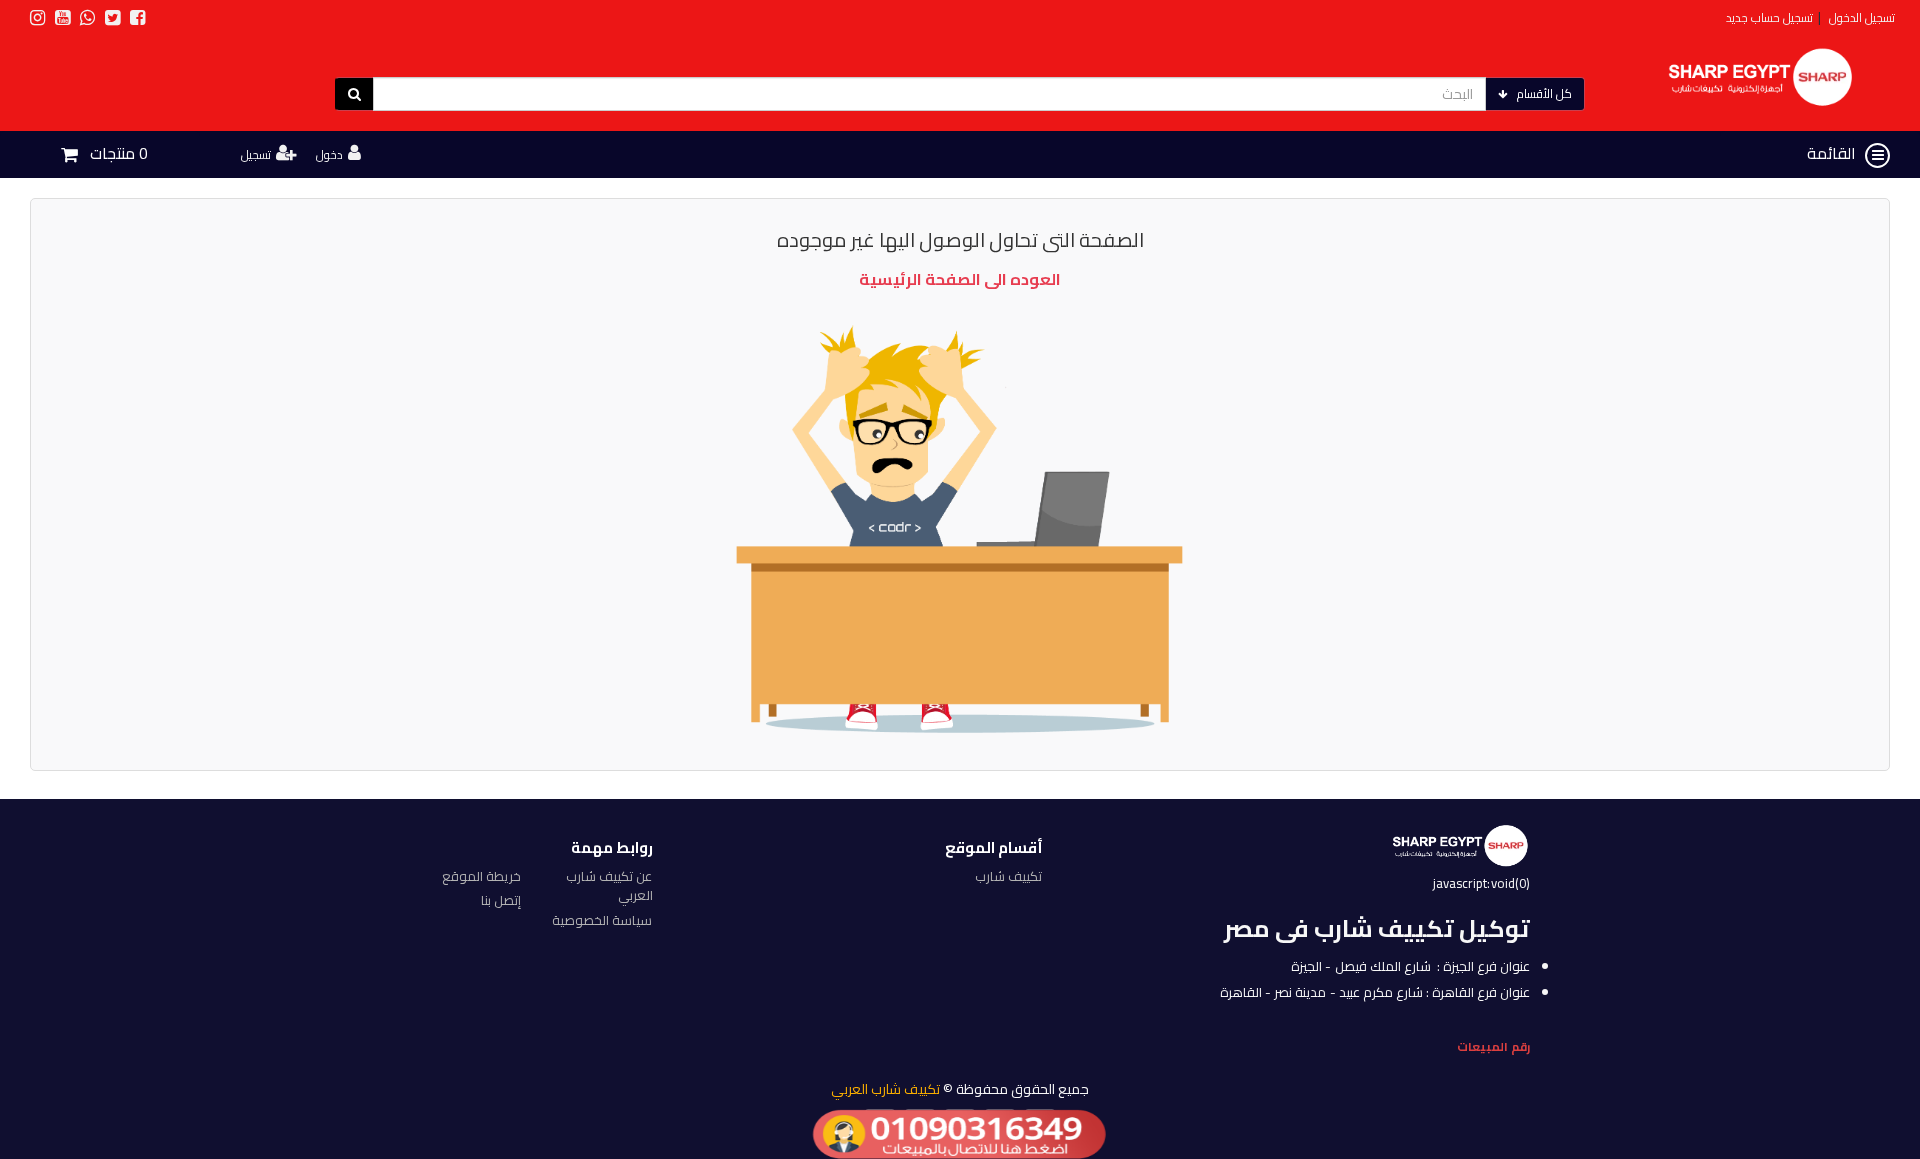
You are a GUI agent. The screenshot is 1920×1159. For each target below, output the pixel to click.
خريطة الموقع (481, 876)
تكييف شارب (1008, 876)
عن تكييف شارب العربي (609, 886)
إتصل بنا (501, 900)
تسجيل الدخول (1862, 17)
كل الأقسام (1544, 93)
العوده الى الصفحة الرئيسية (960, 279)
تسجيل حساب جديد (1769, 17)
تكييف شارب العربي (885, 1089)
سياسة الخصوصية (602, 920)
